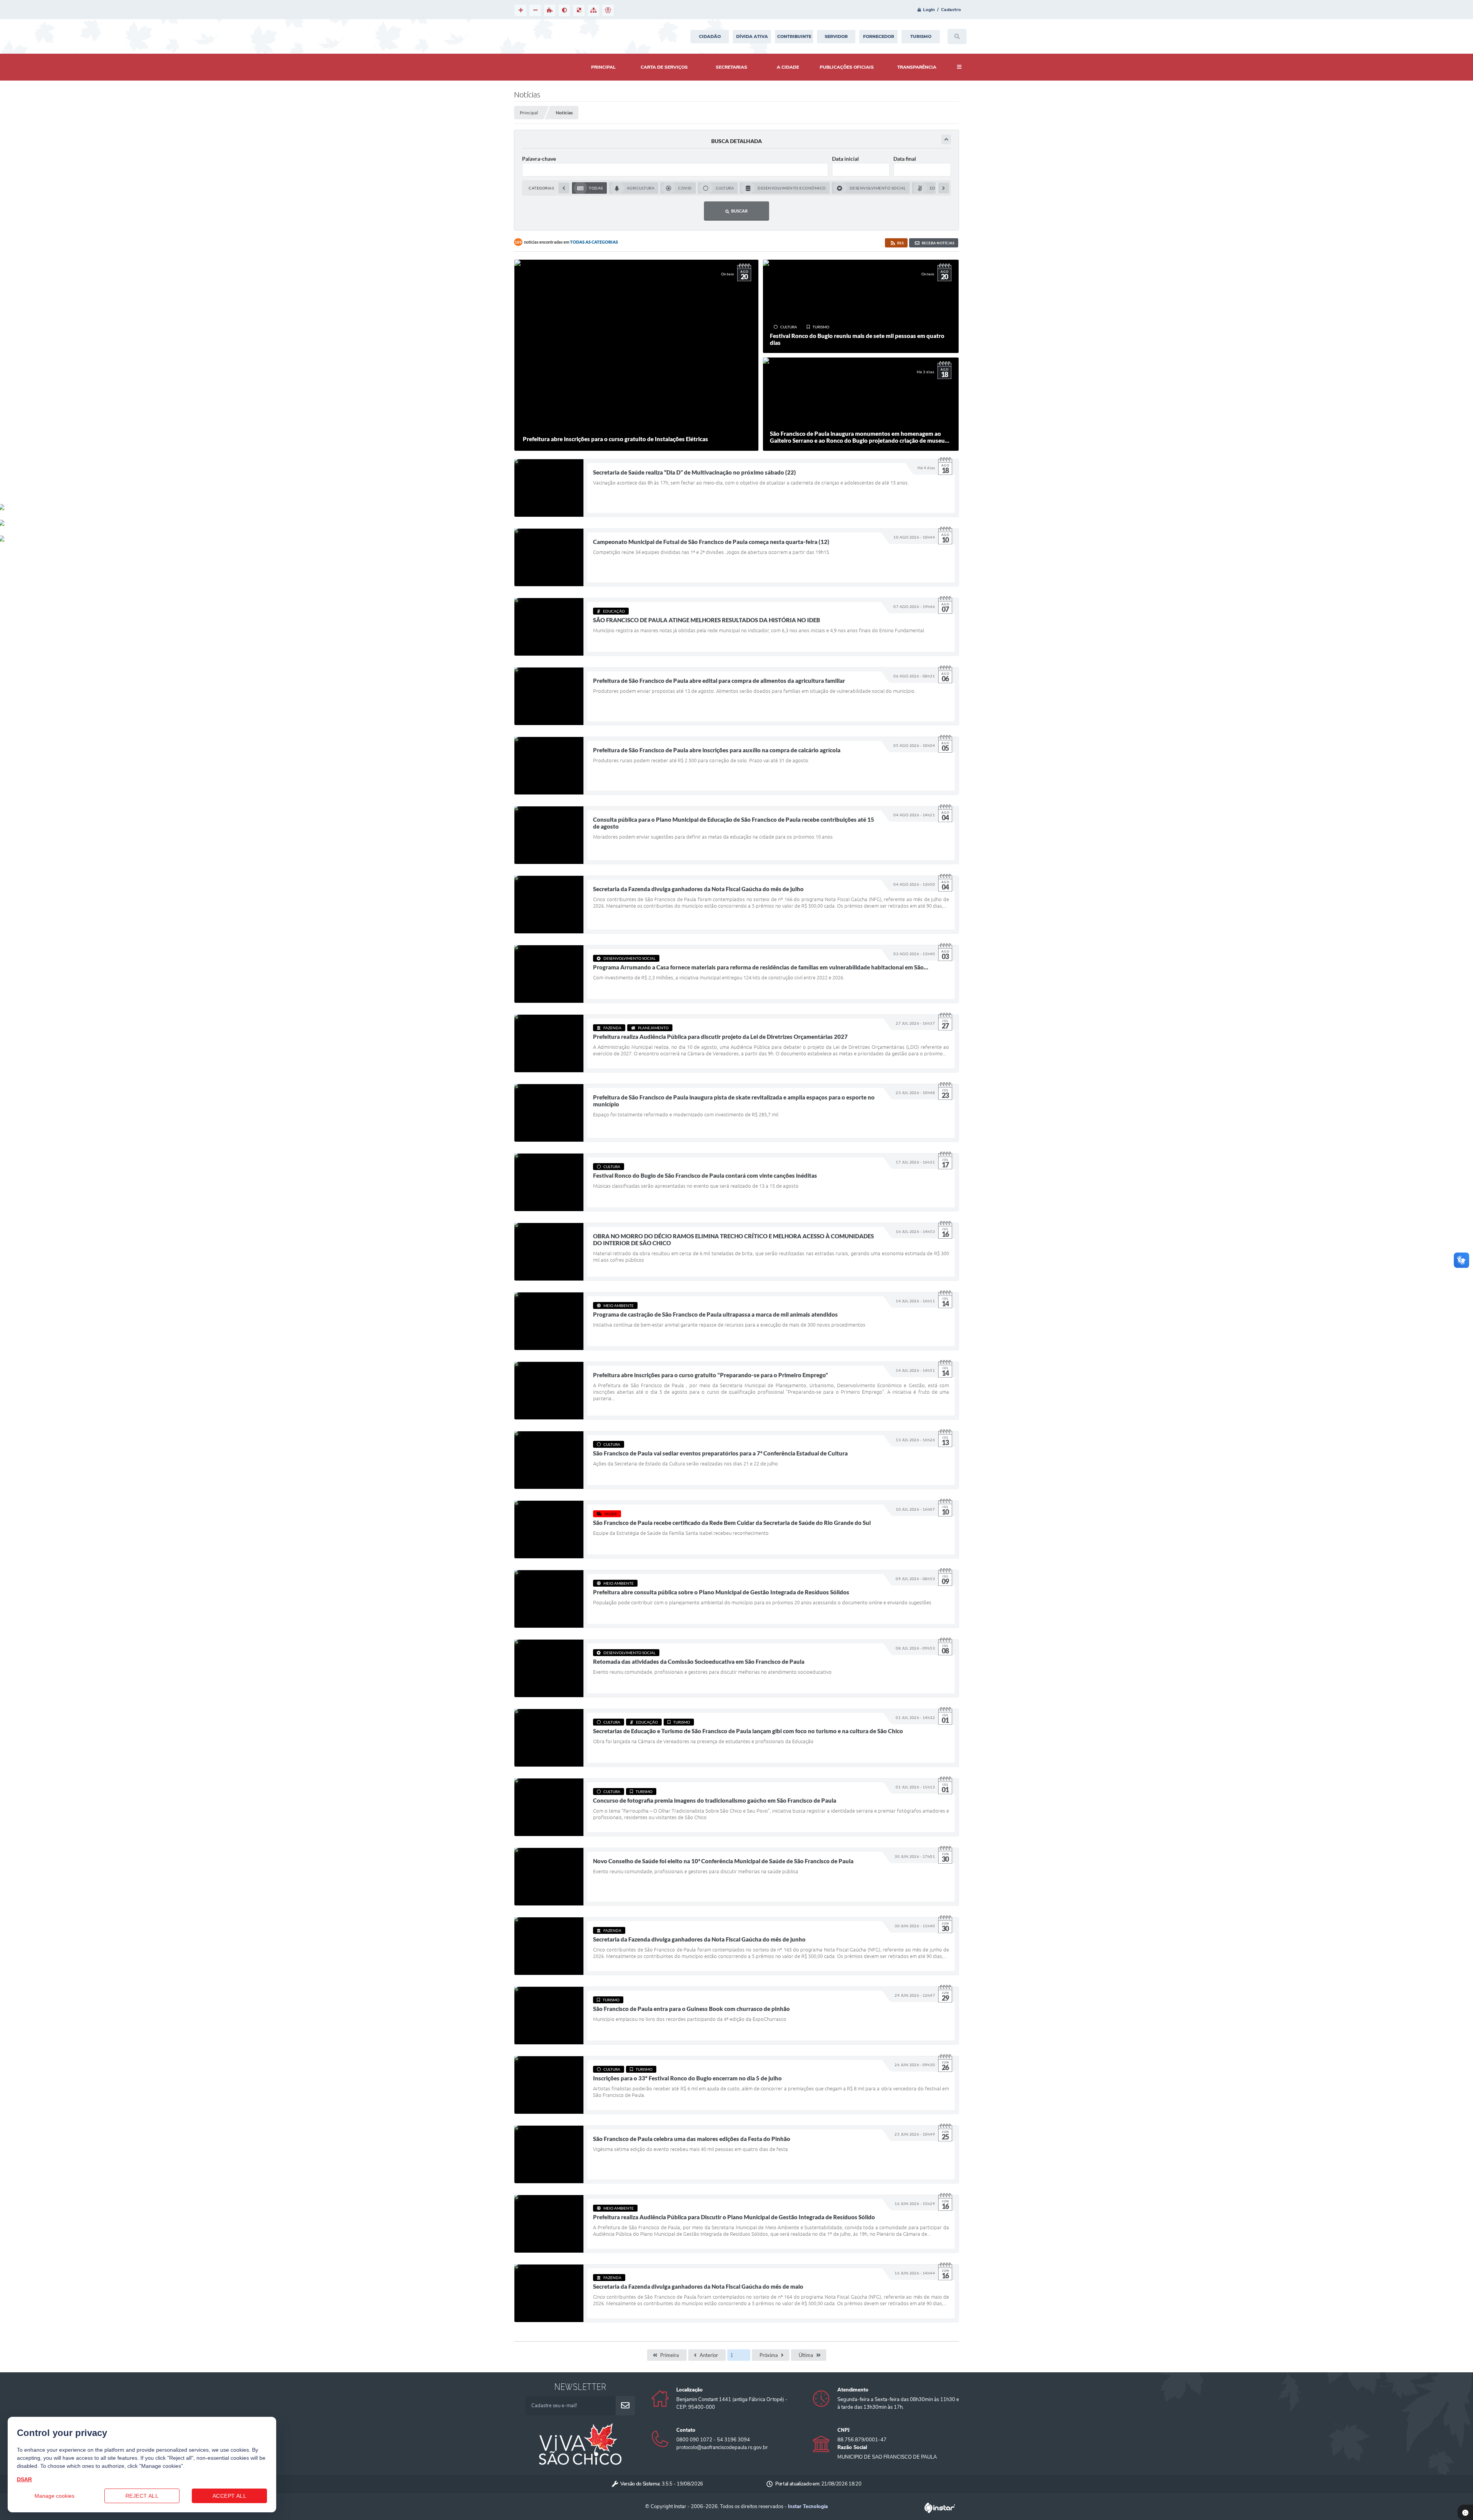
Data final (905, 159)
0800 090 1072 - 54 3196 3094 (713, 2440)
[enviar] (625, 2406)
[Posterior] (944, 188)
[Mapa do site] (593, 10)
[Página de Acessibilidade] (608, 10)
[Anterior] (564, 188)
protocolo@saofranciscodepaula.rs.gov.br (722, 2447)
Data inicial (845, 159)
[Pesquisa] (957, 36)
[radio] (589, 188)
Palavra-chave (539, 159)
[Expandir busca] (946, 139)
